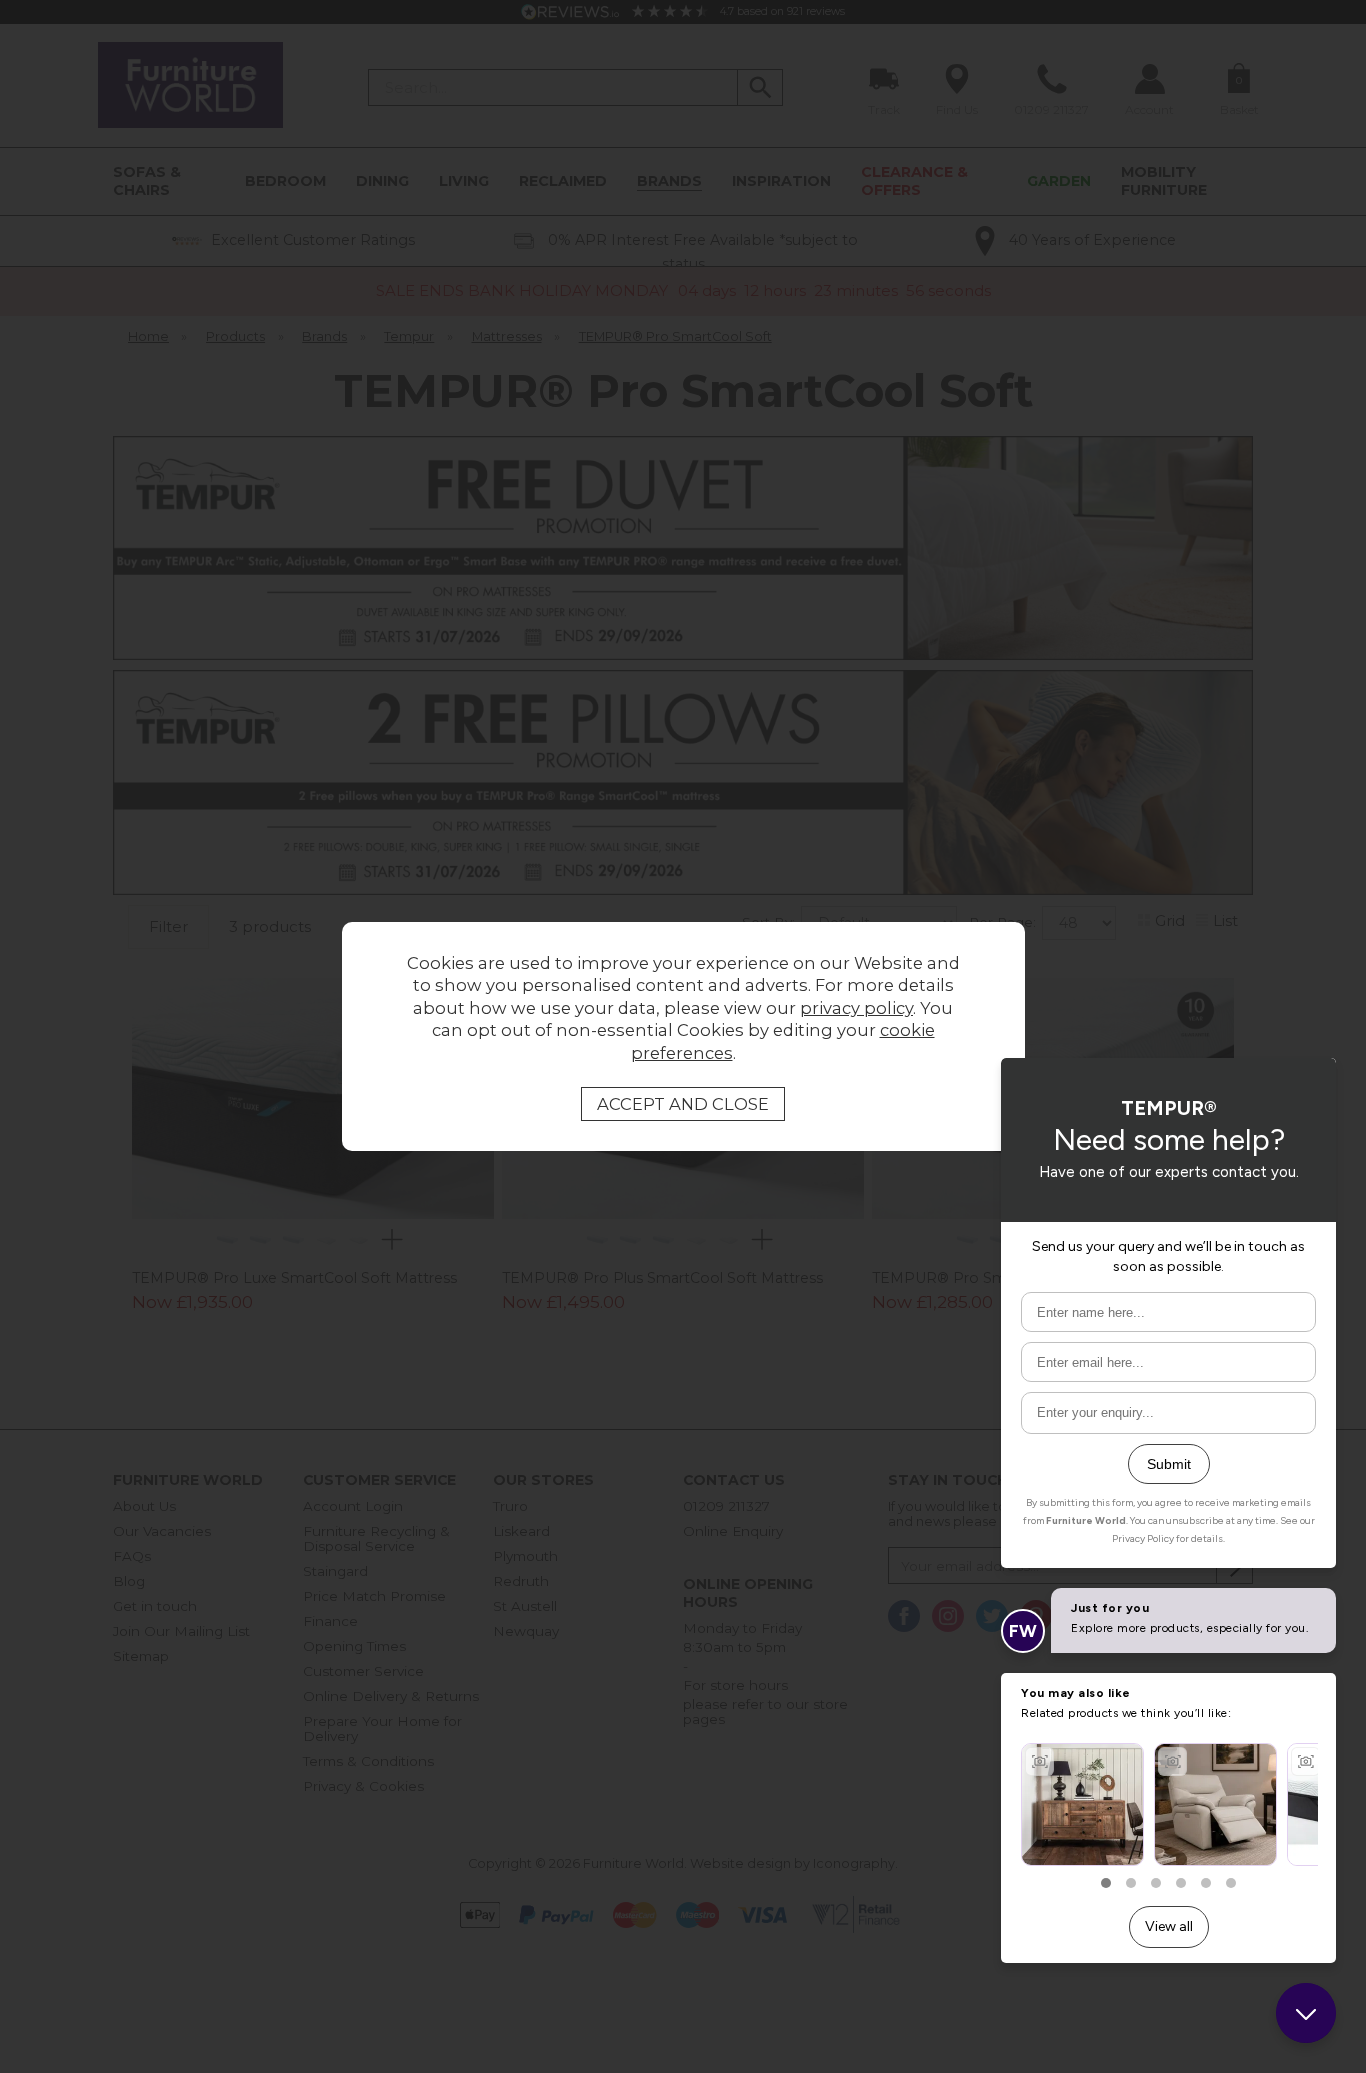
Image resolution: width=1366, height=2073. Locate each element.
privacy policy (856, 1008)
